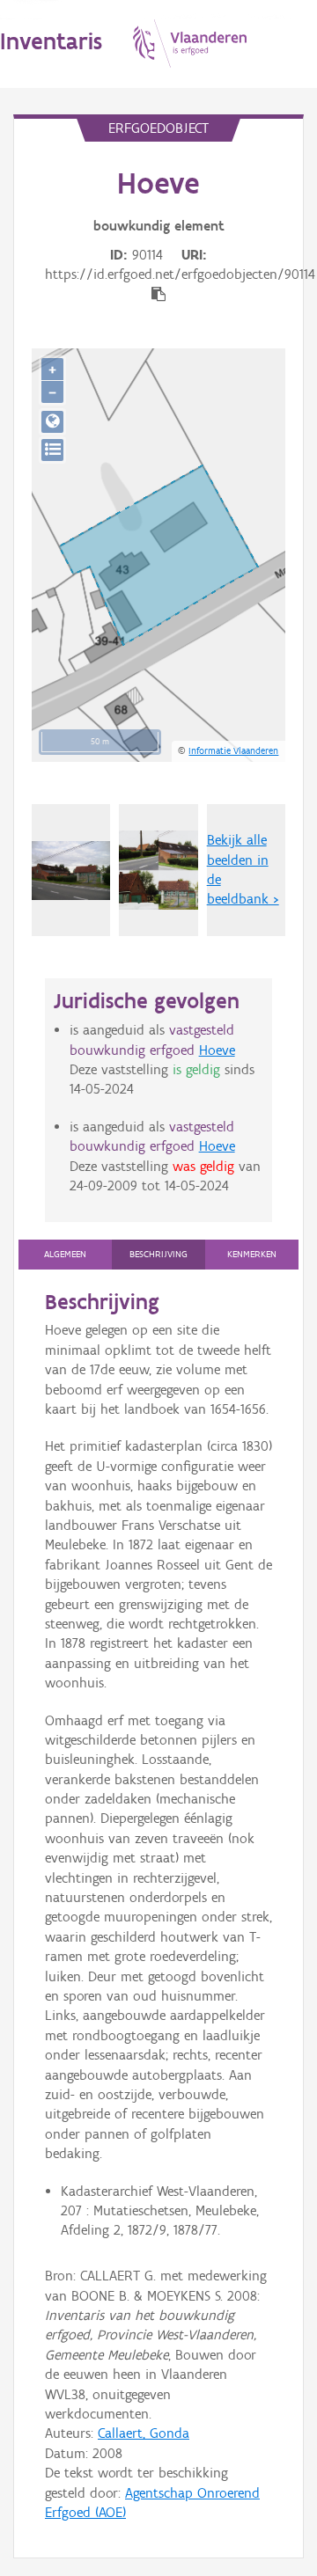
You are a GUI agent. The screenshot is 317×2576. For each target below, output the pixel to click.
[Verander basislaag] (52, 450)
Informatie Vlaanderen (233, 750)
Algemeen (65, 1254)
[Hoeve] (158, 870)
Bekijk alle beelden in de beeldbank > (243, 869)
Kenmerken (252, 1254)
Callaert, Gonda (144, 2433)
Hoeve (217, 1050)
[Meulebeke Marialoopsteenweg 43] (71, 871)
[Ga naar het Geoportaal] (52, 422)
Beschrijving (158, 1254)
